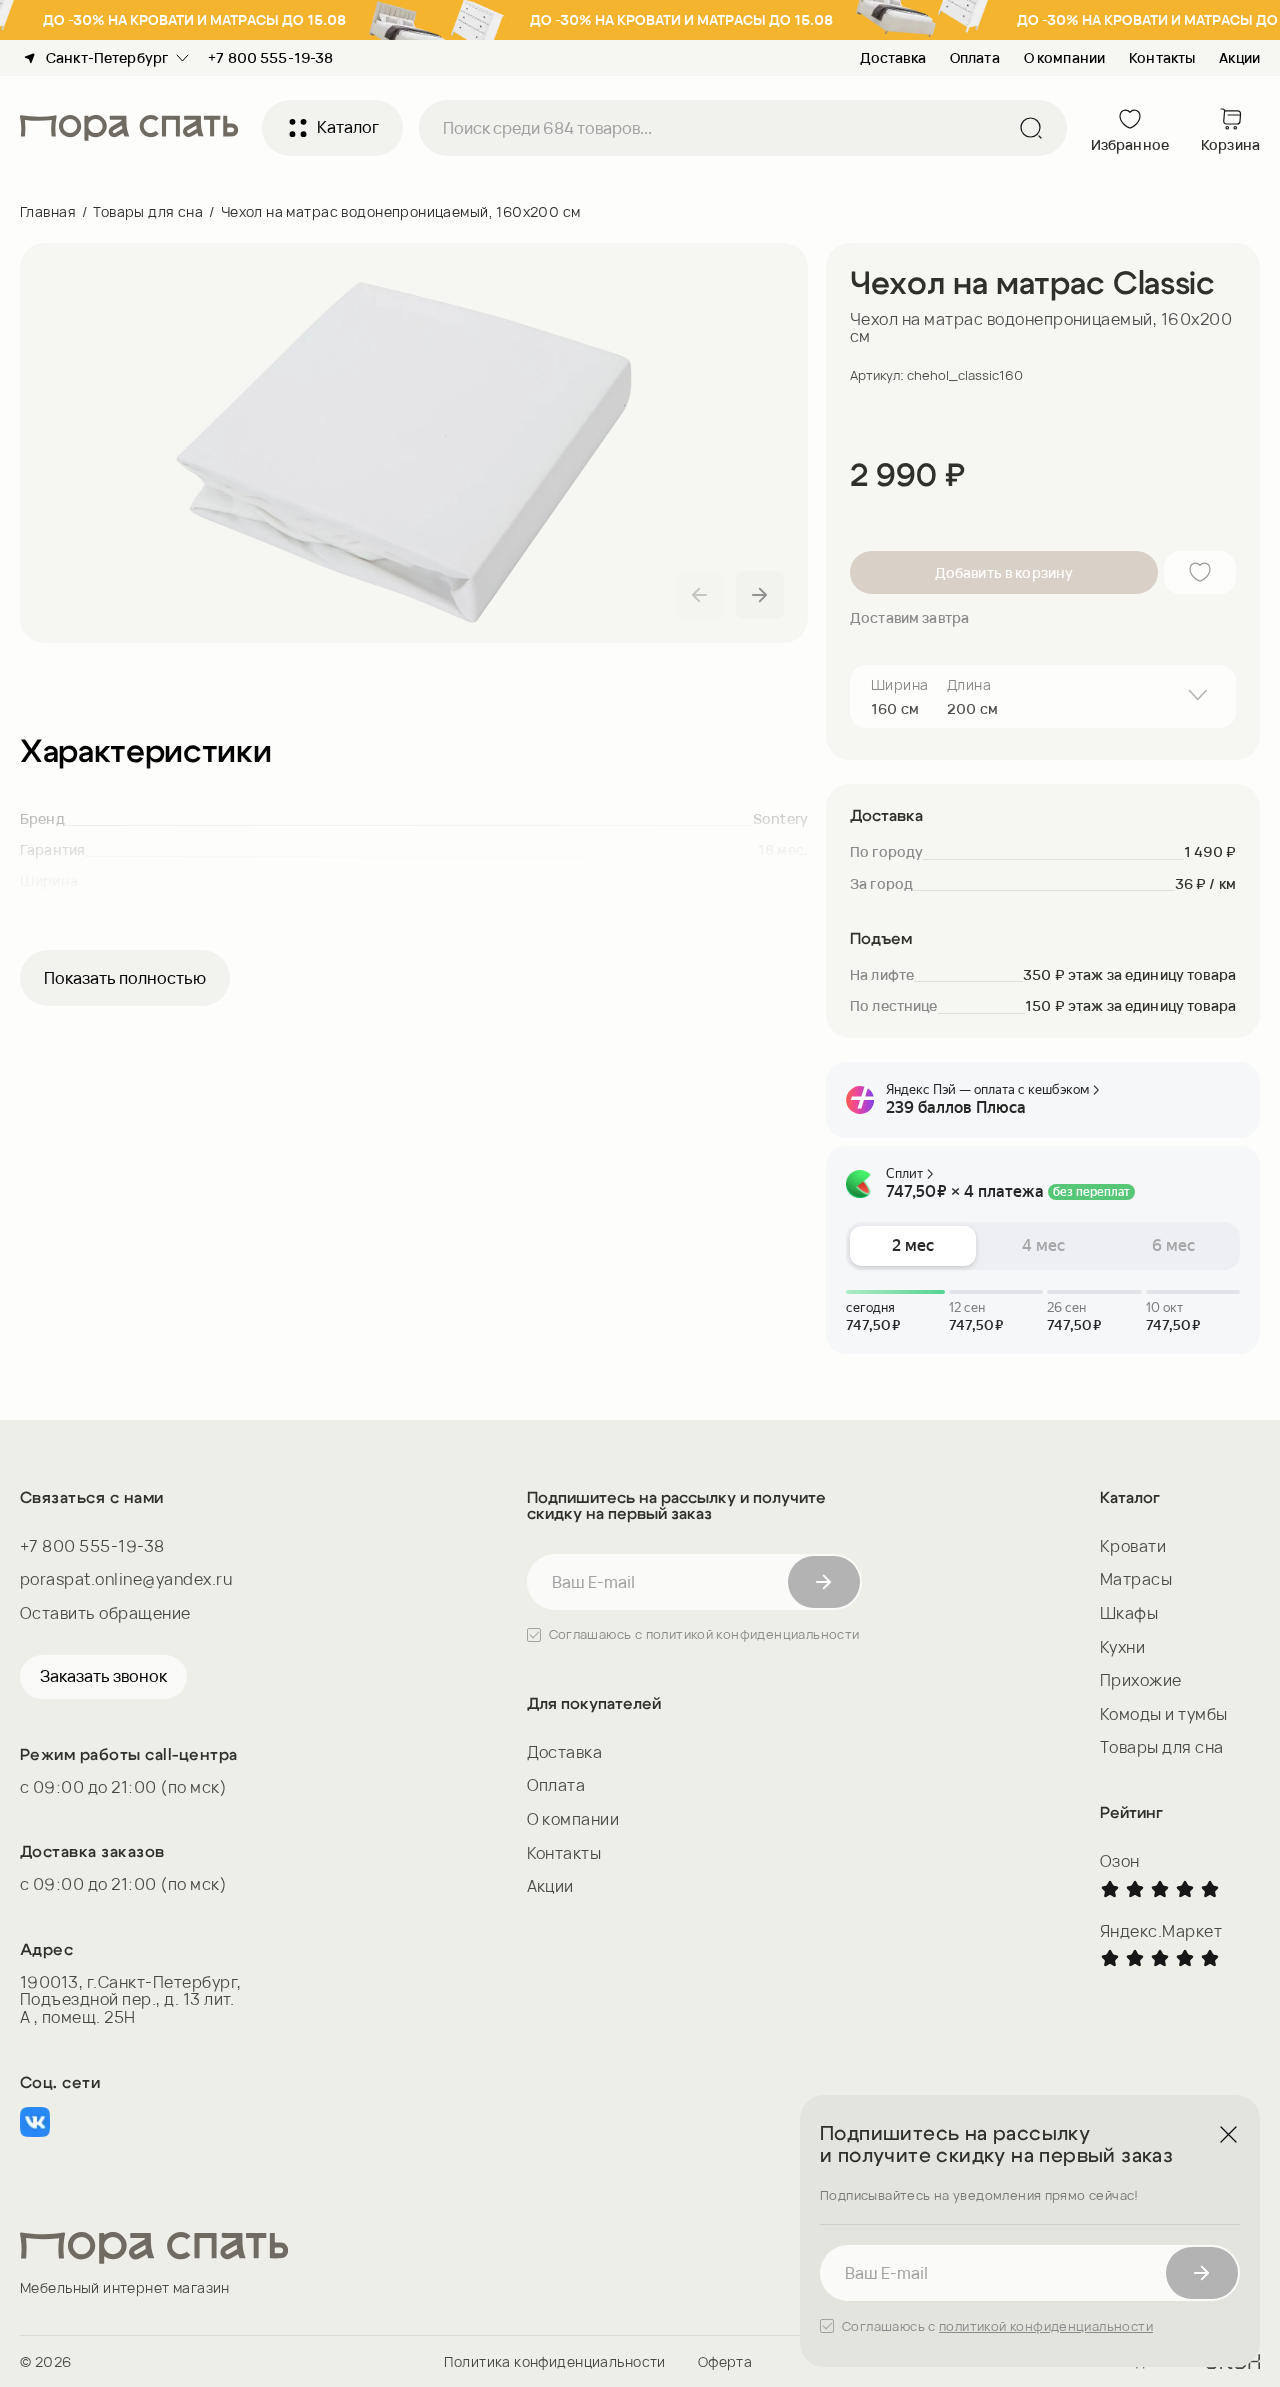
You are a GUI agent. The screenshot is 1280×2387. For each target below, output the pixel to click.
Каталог (348, 127)
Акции (1239, 57)
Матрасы (1136, 1579)
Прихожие (1141, 1680)
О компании (1064, 57)
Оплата (975, 57)
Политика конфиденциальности (554, 2361)
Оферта (725, 2361)
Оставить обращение (105, 1614)
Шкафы (1129, 1613)
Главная (48, 211)
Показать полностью (125, 978)
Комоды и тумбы (1164, 1714)
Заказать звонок (103, 1676)
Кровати (1133, 1546)
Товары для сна (148, 211)
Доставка (893, 57)
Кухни (1122, 1647)
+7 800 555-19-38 (92, 1547)
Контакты (1162, 57)
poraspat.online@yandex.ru (126, 1580)
